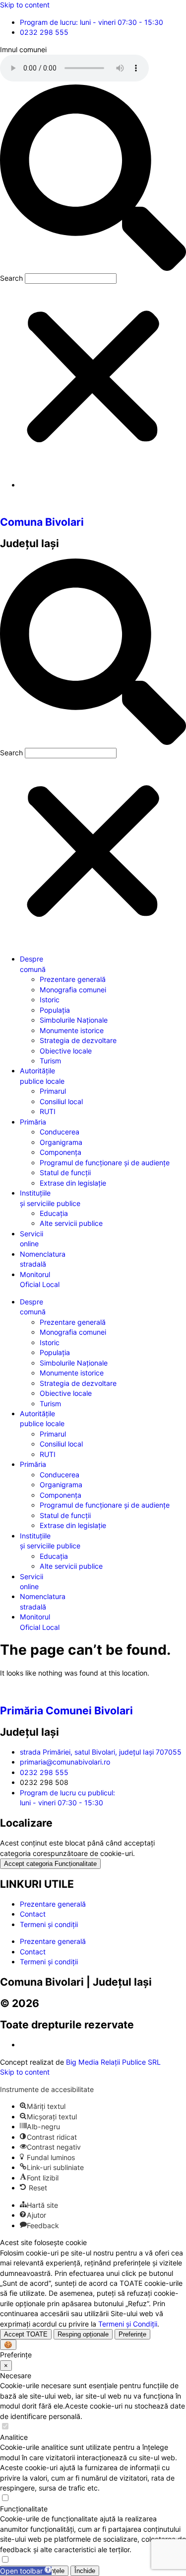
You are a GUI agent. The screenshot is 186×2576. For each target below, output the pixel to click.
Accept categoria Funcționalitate (50, 1864)
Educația (54, 1213)
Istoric (50, 1000)
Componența (61, 1152)
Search (11, 278)
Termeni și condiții (49, 1924)
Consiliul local (61, 1101)
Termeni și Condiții (128, 2324)
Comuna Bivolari (42, 522)
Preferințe (132, 2334)
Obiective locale (66, 1051)
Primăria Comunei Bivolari (66, 1710)
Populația (55, 1010)
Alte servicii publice (71, 1223)
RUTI (48, 1111)
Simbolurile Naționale (74, 1020)
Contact (33, 1914)
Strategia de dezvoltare (78, 1040)
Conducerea (60, 1132)
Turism (50, 1061)
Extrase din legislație (73, 1183)
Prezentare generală (73, 979)
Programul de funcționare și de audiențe (105, 1163)
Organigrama (61, 1142)
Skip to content (25, 5)
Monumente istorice (72, 1030)
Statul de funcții (65, 1172)
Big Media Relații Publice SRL (113, 2062)
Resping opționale (83, 2334)
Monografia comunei (73, 990)
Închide (85, 2571)
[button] (93, 179)
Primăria (33, 1122)
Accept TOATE (26, 2334)
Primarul (53, 1091)
